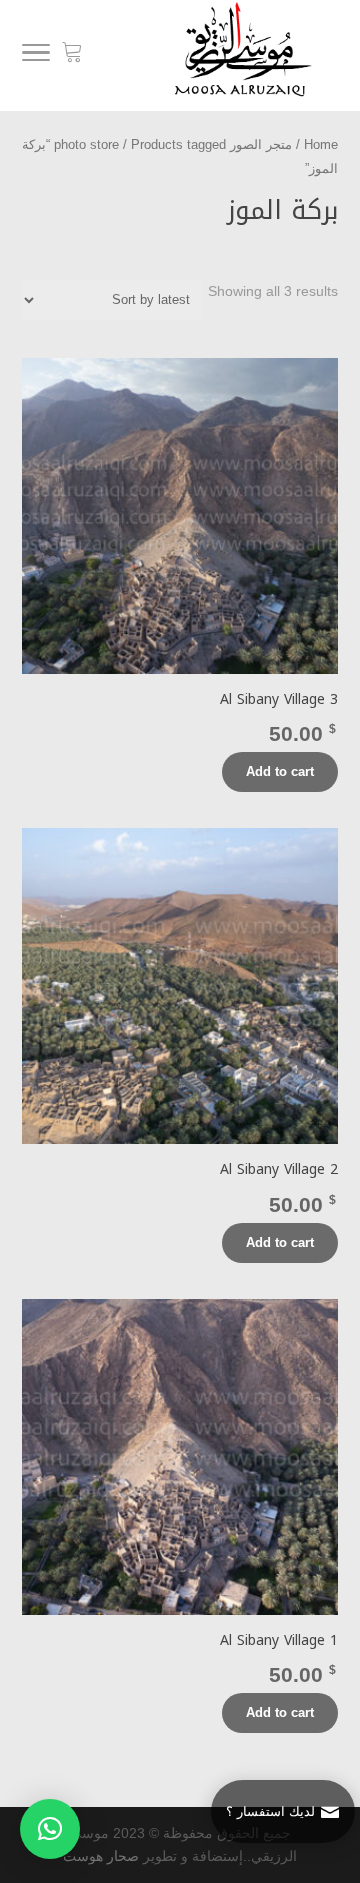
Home (321, 144)
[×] (50, 1829)
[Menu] (36, 56)
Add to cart (280, 771)
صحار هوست (101, 1856)
